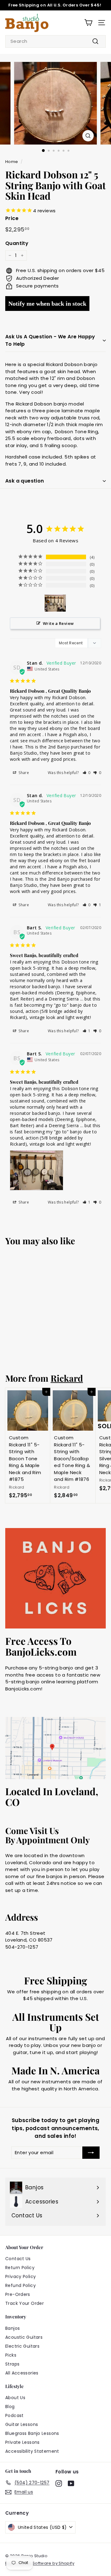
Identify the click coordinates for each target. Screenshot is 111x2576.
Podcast (14, 2415)
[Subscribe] (91, 2153)
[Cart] (88, 23)
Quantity (17, 243)
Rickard (67, 1378)
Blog (10, 2407)
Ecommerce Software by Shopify (40, 2563)
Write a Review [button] (58, 623)
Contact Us (18, 2259)
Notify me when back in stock (47, 304)
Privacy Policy (21, 2276)
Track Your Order (25, 2303)
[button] (87, 773)
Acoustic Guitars (24, 2337)
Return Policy (20, 2268)
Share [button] (23, 773)
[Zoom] (88, 136)
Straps (12, 2364)
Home (12, 162)
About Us (15, 2398)
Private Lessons (23, 2442)
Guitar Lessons (22, 2424)
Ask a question (25, 481)
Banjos (12, 2328)
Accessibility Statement (32, 2451)
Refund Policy (21, 2285)
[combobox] (55, 41)
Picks (11, 2355)
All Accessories (22, 2373)
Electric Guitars (22, 2346)
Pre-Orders (18, 2294)
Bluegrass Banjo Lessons (32, 2433)
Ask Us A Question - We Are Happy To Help (50, 340)
